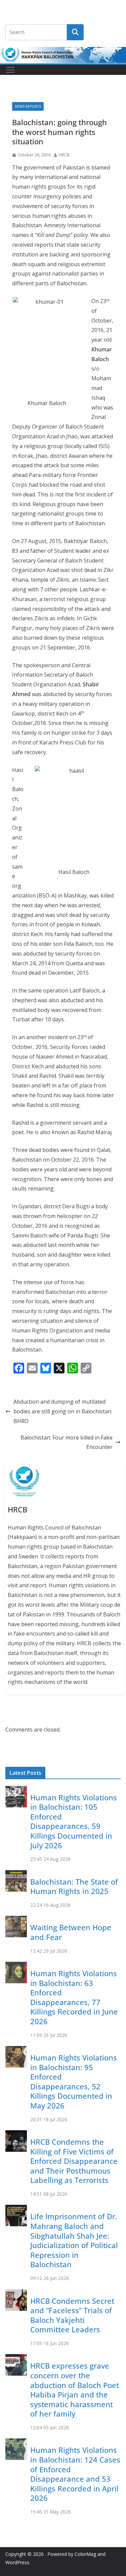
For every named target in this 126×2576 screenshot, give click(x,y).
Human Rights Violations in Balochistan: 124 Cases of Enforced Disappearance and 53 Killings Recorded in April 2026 (75, 2474)
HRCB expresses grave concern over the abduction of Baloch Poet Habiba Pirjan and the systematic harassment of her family (75, 2390)
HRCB (64, 155)
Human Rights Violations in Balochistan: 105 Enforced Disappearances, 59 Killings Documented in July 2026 (74, 1821)
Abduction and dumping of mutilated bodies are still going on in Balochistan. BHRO (63, 1411)
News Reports (28, 106)
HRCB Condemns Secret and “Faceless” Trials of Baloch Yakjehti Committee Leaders (72, 2315)
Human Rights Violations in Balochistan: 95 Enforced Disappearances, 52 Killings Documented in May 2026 (74, 2081)
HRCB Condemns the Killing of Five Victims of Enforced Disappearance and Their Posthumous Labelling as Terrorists (74, 2161)
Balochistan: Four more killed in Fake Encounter (67, 1442)
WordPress (17, 2562)
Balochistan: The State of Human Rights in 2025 (74, 1886)
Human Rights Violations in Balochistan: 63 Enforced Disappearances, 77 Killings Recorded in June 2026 (74, 1997)
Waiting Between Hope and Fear (71, 1932)
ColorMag (85, 2554)
